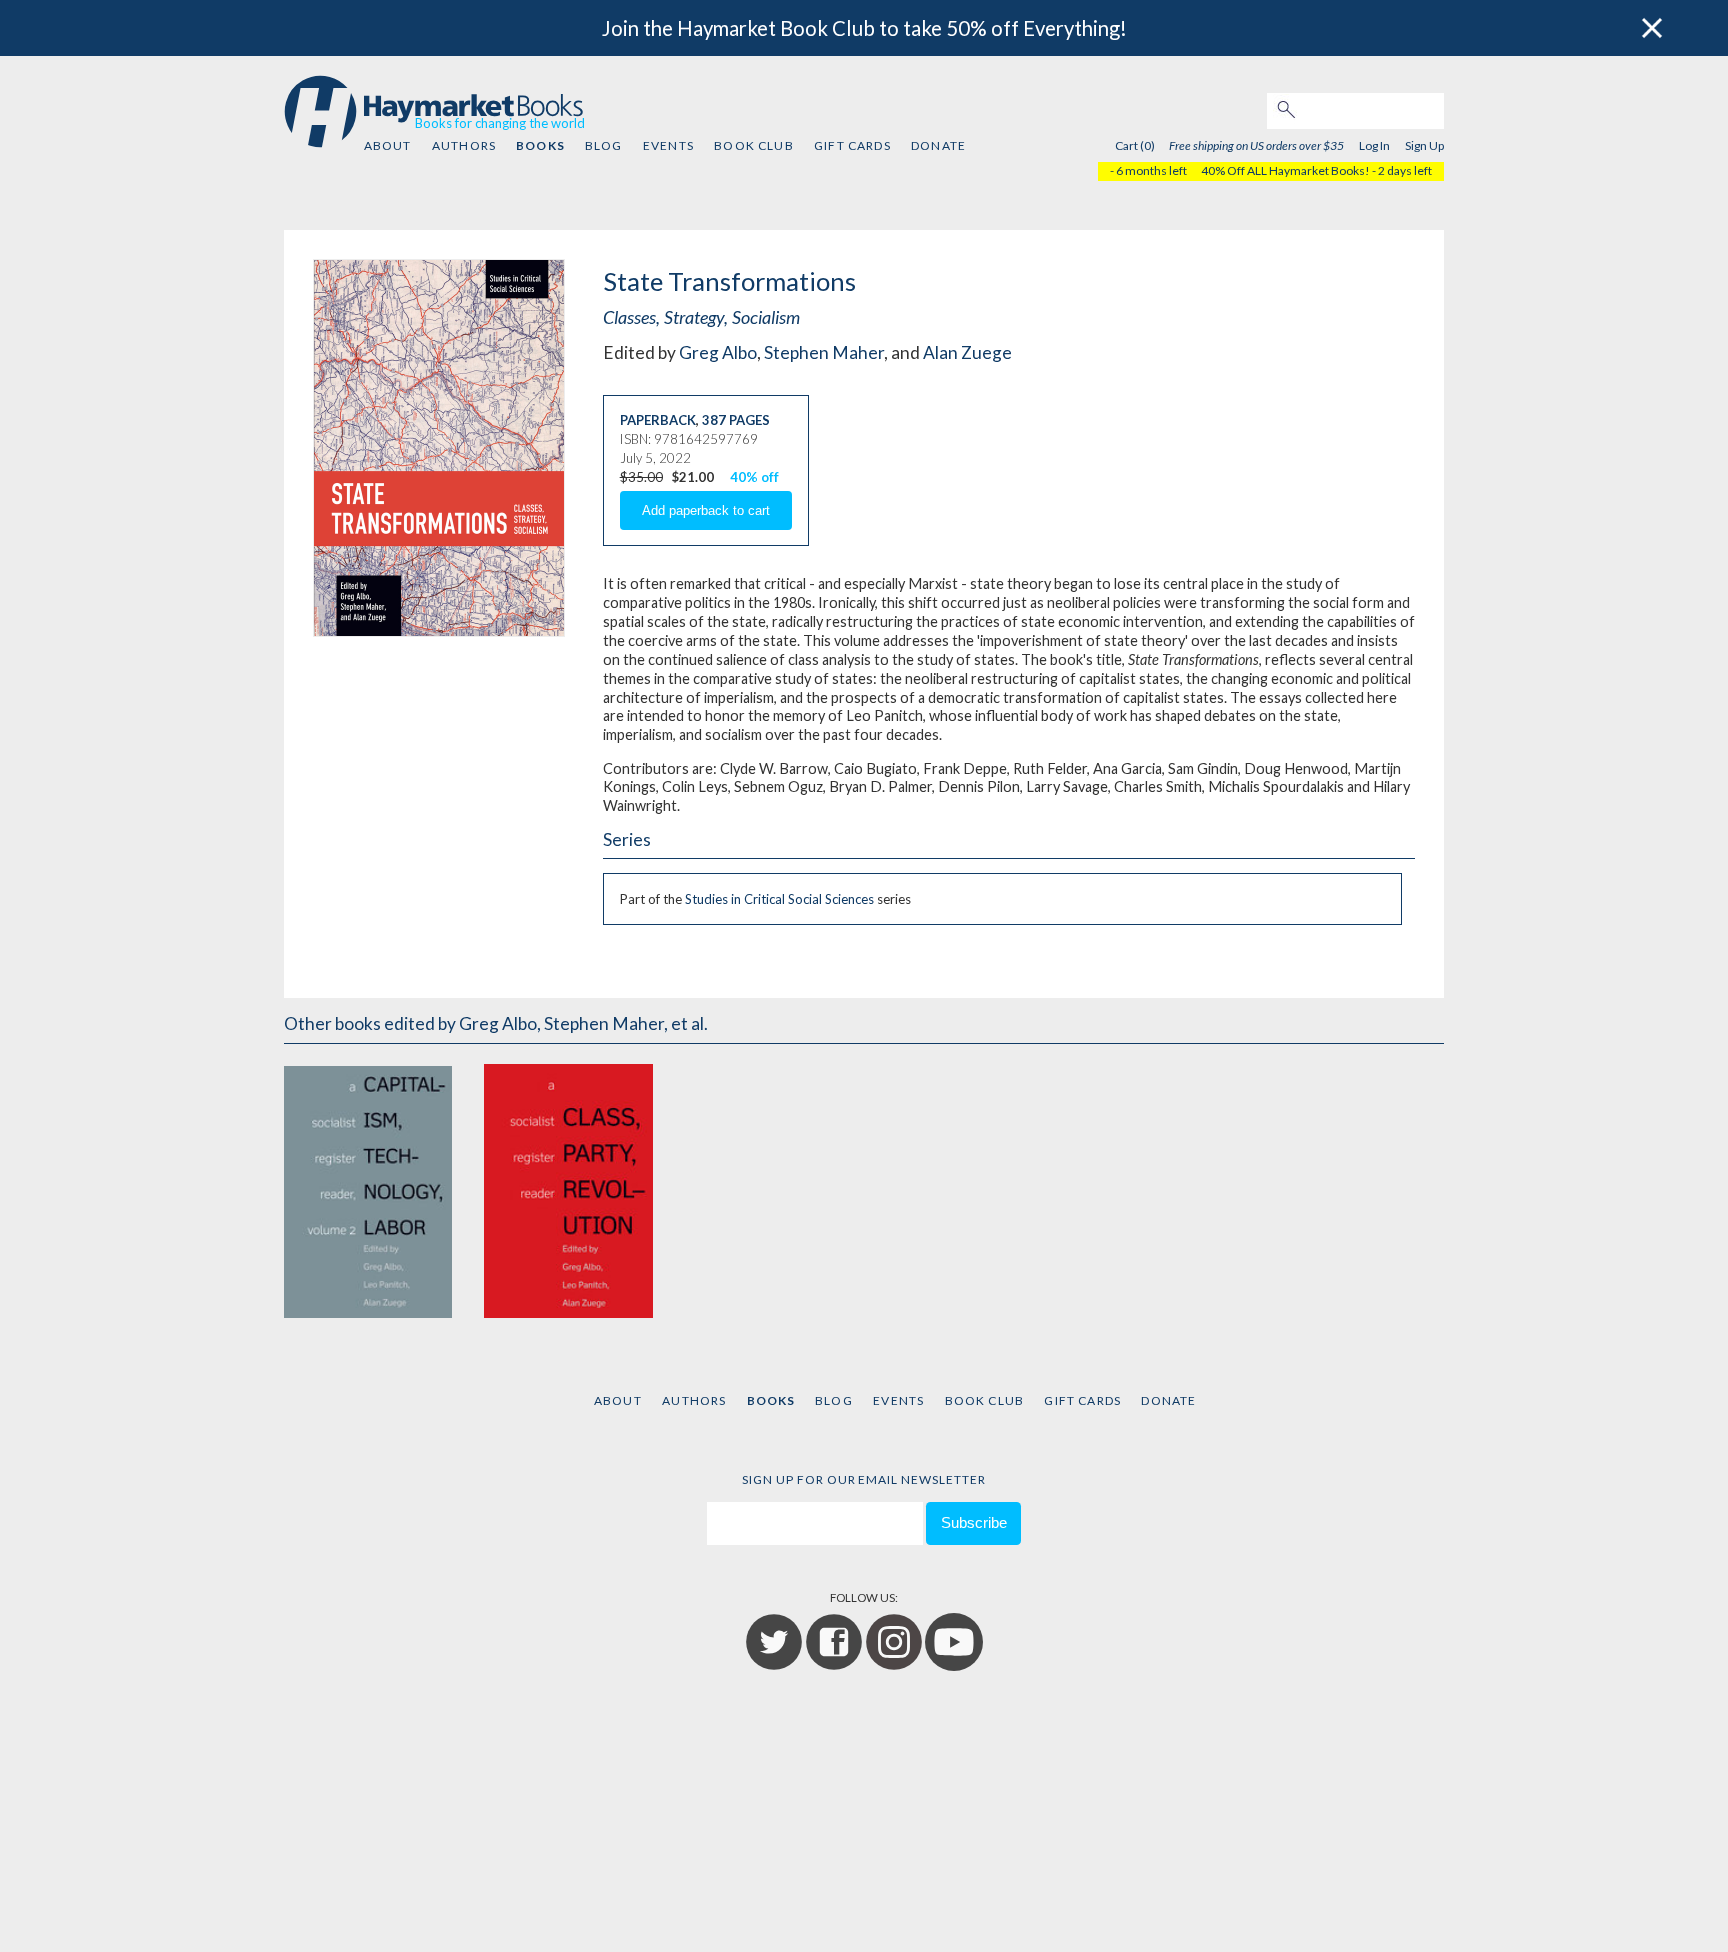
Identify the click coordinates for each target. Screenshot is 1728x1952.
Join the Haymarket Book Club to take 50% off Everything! (864, 28)
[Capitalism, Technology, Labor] (368, 1188)
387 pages (736, 420)
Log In (1374, 145)
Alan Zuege (967, 352)
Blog (604, 145)
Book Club (753, 145)
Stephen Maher (824, 352)
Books (540, 145)
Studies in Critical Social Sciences (779, 899)
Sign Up (1424, 145)
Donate (938, 145)
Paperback (658, 420)
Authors (464, 145)
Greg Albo (718, 352)
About (388, 145)
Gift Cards (852, 145)
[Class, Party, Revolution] (568, 1188)
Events (668, 145)
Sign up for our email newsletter (864, 1479)
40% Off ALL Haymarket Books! (1285, 170)
